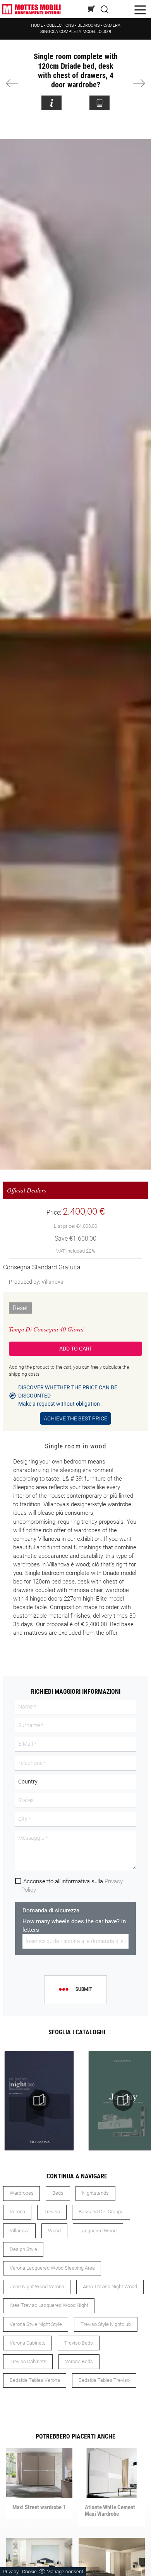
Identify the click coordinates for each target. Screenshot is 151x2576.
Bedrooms (89, 25)
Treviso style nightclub (106, 2324)
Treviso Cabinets (28, 2361)
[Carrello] (92, 9)
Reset (20, 1308)
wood (54, 2231)
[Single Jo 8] (15, 83)
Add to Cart (76, 1349)
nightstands (95, 2193)
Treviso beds (79, 2343)
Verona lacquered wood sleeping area (52, 2268)
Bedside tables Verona (35, 2380)
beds (58, 2193)
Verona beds (79, 2361)
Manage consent (65, 2572)
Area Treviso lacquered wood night (49, 2305)
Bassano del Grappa (101, 2212)
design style (23, 2249)
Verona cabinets (28, 2343)
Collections (60, 25)
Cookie (29, 2572)
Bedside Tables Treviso (104, 2380)
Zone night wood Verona (37, 2287)
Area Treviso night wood (110, 2287)
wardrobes (22, 2193)
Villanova (52, 1282)
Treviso (52, 2212)
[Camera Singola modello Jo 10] (136, 83)
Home (37, 25)
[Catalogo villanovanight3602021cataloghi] (39, 2100)
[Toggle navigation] (140, 9)
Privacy (11, 2572)
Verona (17, 2212)
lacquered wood (98, 2231)
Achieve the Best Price (75, 1418)
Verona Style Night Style (36, 2324)
